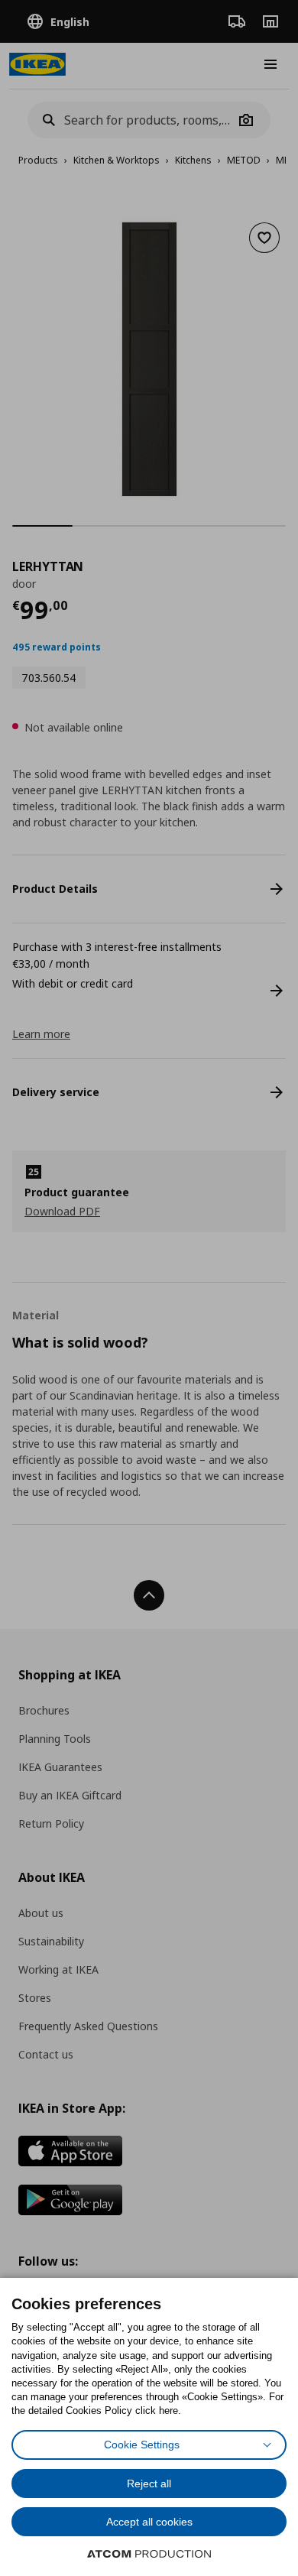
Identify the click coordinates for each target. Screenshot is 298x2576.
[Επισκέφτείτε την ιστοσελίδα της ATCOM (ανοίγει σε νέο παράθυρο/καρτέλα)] (149, 2554)
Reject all (149, 2484)
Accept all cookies (149, 2522)
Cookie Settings (142, 2445)
